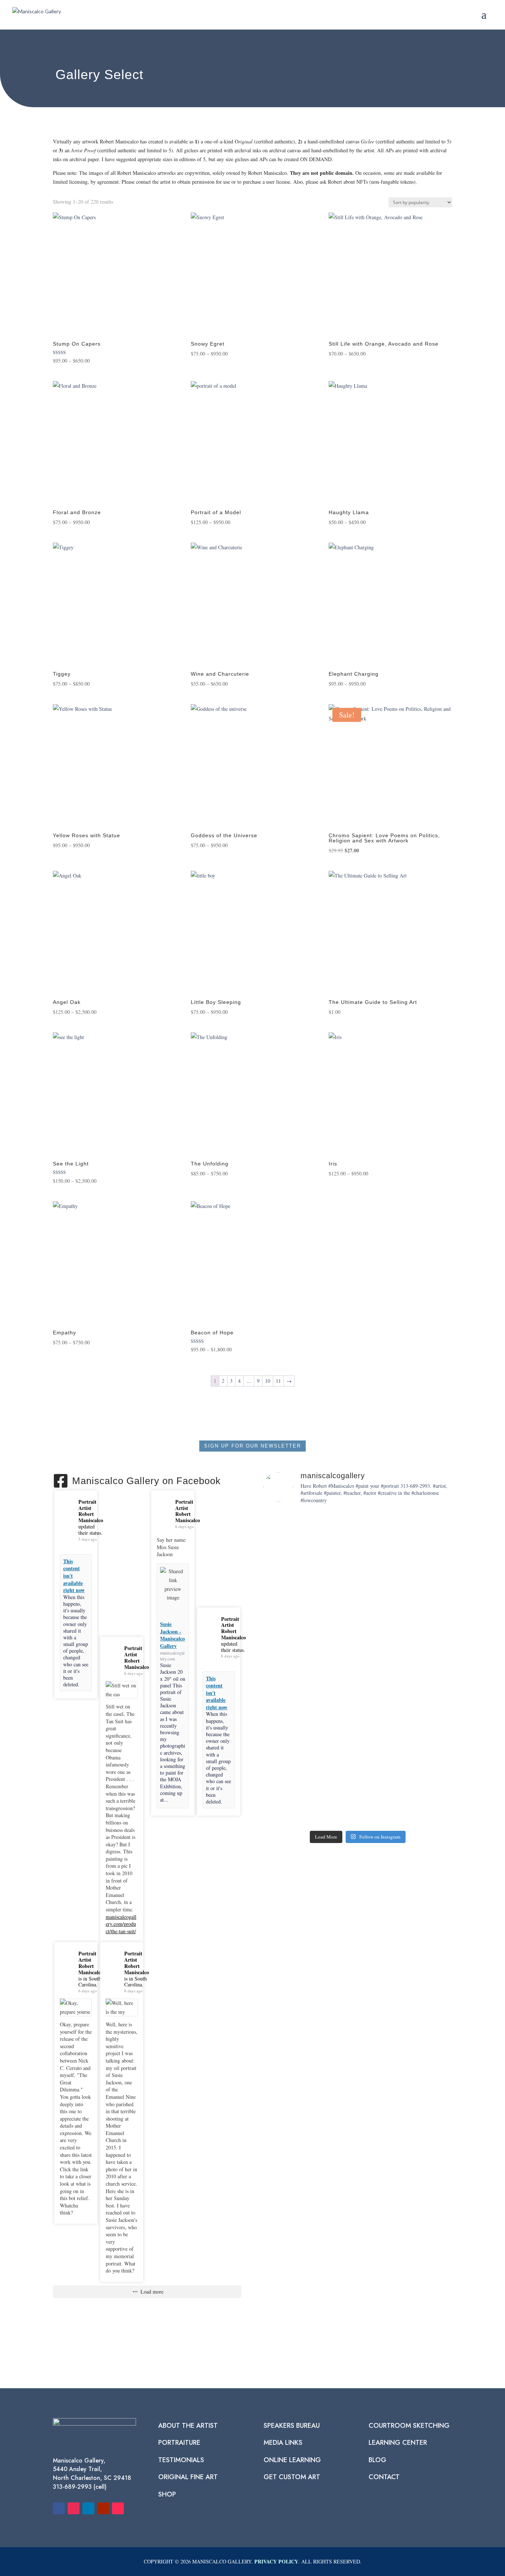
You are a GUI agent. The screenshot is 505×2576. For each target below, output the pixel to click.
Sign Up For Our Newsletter (253, 1446)
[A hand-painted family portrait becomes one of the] (435, 1601)
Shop (167, 2494)
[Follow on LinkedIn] (88, 2508)
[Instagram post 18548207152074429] (396, 1798)
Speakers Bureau (292, 2426)
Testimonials (181, 2460)
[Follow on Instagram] (74, 2508)
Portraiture (179, 2443)
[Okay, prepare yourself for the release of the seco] (319, 1627)
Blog (377, 2460)
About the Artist (188, 2426)
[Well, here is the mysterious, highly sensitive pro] (358, 1640)
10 (268, 1381)
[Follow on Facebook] (59, 2508)
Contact (384, 2477)
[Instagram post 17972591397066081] (358, 1798)
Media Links (283, 2443)
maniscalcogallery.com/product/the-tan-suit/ (121, 1924)
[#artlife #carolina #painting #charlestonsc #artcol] (319, 1803)
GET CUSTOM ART (292, 2477)
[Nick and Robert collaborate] (281, 1794)
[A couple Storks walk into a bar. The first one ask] (396, 1614)
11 (278, 1381)
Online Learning (292, 2460)
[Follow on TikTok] (118, 2508)
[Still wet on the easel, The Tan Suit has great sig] (281, 1645)
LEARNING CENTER (398, 2443)
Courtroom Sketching (409, 2426)
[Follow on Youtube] (103, 2508)
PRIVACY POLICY (276, 2561)
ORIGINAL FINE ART (188, 2477)
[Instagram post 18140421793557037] (435, 1798)
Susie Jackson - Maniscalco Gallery (172, 1635)
